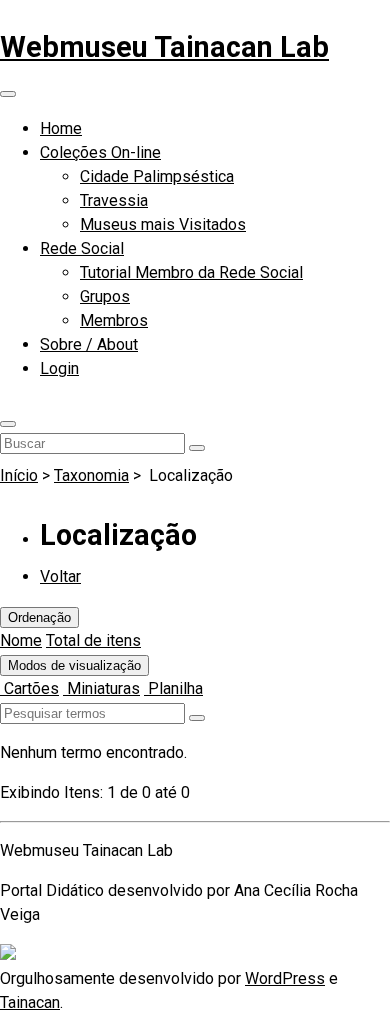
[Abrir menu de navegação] (8, 94)
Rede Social (82, 248)
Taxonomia (91, 475)
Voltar (60, 576)
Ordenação (39, 617)
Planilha (173, 688)
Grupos (105, 296)
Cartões (29, 688)
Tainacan (30, 1002)
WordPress (285, 978)
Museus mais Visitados (163, 224)
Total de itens (93, 640)
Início (19, 475)
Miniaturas (101, 688)
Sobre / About (89, 344)
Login (59, 368)
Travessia (114, 200)
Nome (21, 640)
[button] (8, 424)
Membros (114, 320)
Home (61, 128)
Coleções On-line (100, 152)
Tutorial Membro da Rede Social (191, 272)
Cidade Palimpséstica (157, 176)
